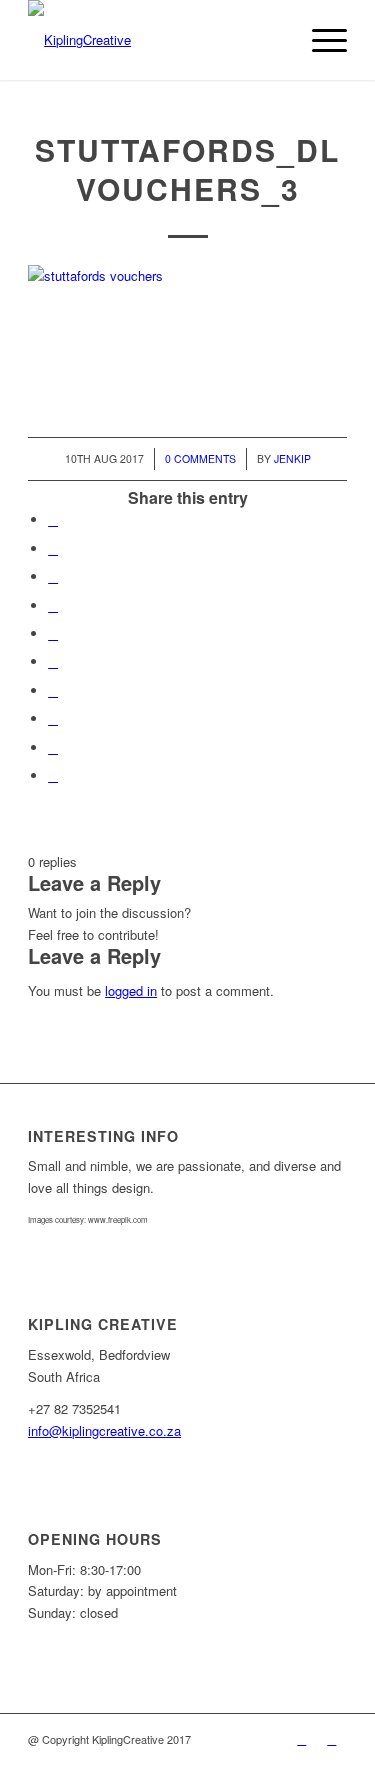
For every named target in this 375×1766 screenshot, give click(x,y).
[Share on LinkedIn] (53, 633)
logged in (131, 990)
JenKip (292, 458)
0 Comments (200, 458)
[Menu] (319, 40)
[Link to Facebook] (302, 1739)
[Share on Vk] (53, 690)
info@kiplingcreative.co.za (104, 1430)
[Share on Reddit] (53, 718)
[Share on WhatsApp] (53, 576)
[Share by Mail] (53, 775)
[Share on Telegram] (53, 747)
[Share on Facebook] (53, 519)
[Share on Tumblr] (53, 661)
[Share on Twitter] (53, 548)
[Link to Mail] (332, 1739)
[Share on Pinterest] (53, 605)
